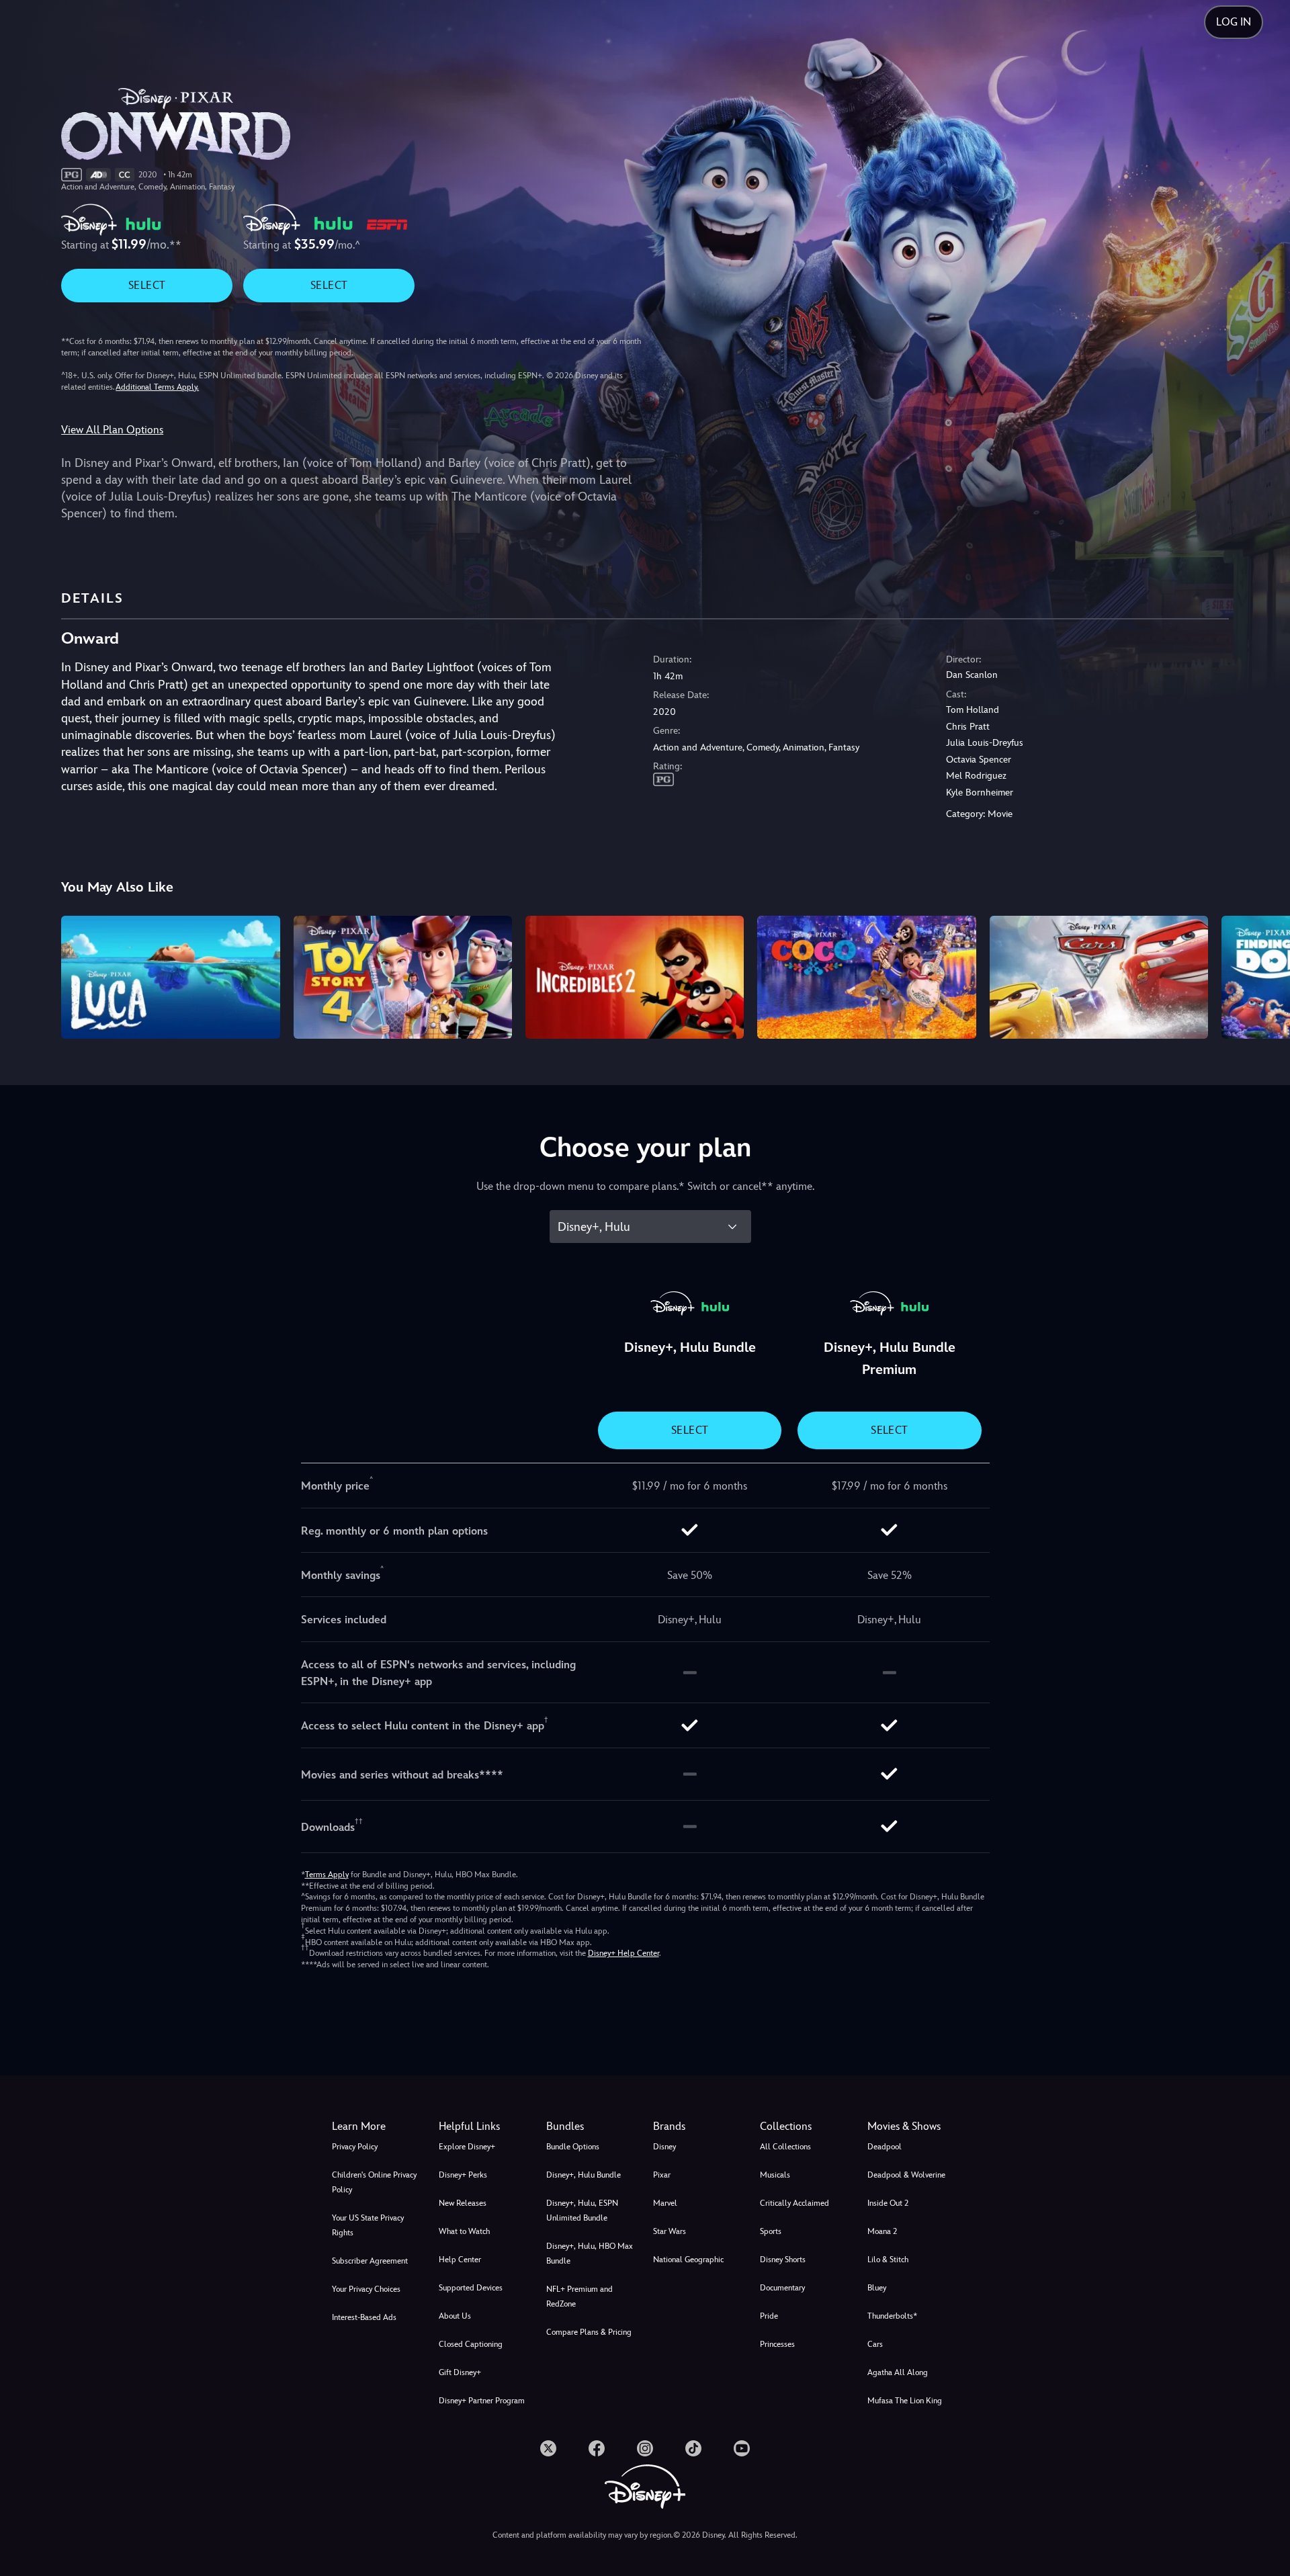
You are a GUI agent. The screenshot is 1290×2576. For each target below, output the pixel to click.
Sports (771, 2231)
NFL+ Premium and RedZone (579, 2296)
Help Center (460, 2260)
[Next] (1264, 975)
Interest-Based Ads (364, 2317)
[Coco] (866, 977)
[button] (484, 2127)
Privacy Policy (355, 2147)
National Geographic (688, 2260)
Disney (664, 2147)
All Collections (785, 2147)
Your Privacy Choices (366, 2289)
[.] (548, 2448)
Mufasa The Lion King (905, 2401)
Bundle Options (573, 2147)
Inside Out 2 (888, 2203)
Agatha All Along (898, 2372)
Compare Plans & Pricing (589, 2332)
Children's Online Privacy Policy (374, 2182)
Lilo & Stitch (888, 2260)
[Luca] (170, 977)
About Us (455, 2316)
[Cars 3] (1099, 977)
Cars (875, 2344)
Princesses (777, 2344)
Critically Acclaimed (794, 2203)
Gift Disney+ (460, 2372)
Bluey (877, 2288)
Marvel (665, 2203)
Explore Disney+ (467, 2147)
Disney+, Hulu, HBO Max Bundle (590, 2253)
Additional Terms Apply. (157, 387)
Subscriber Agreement (370, 2261)
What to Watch (464, 2231)
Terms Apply (327, 1875)
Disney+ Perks (463, 2175)
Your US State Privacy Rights (368, 2225)
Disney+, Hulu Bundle (584, 2175)
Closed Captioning (471, 2344)
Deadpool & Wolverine (906, 2175)
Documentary (782, 2288)
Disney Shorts (783, 2260)
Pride (769, 2316)
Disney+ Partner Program (482, 2401)
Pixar (662, 2175)
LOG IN (1234, 22)
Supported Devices (471, 2288)
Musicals (775, 2175)
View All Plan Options (112, 430)
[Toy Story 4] (403, 977)
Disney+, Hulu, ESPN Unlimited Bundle (582, 2210)
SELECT (147, 285)
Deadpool (885, 2147)
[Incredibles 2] (635, 977)
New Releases (463, 2203)
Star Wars (670, 2231)
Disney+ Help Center (623, 1953)
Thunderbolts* (892, 2316)
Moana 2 (882, 2231)
